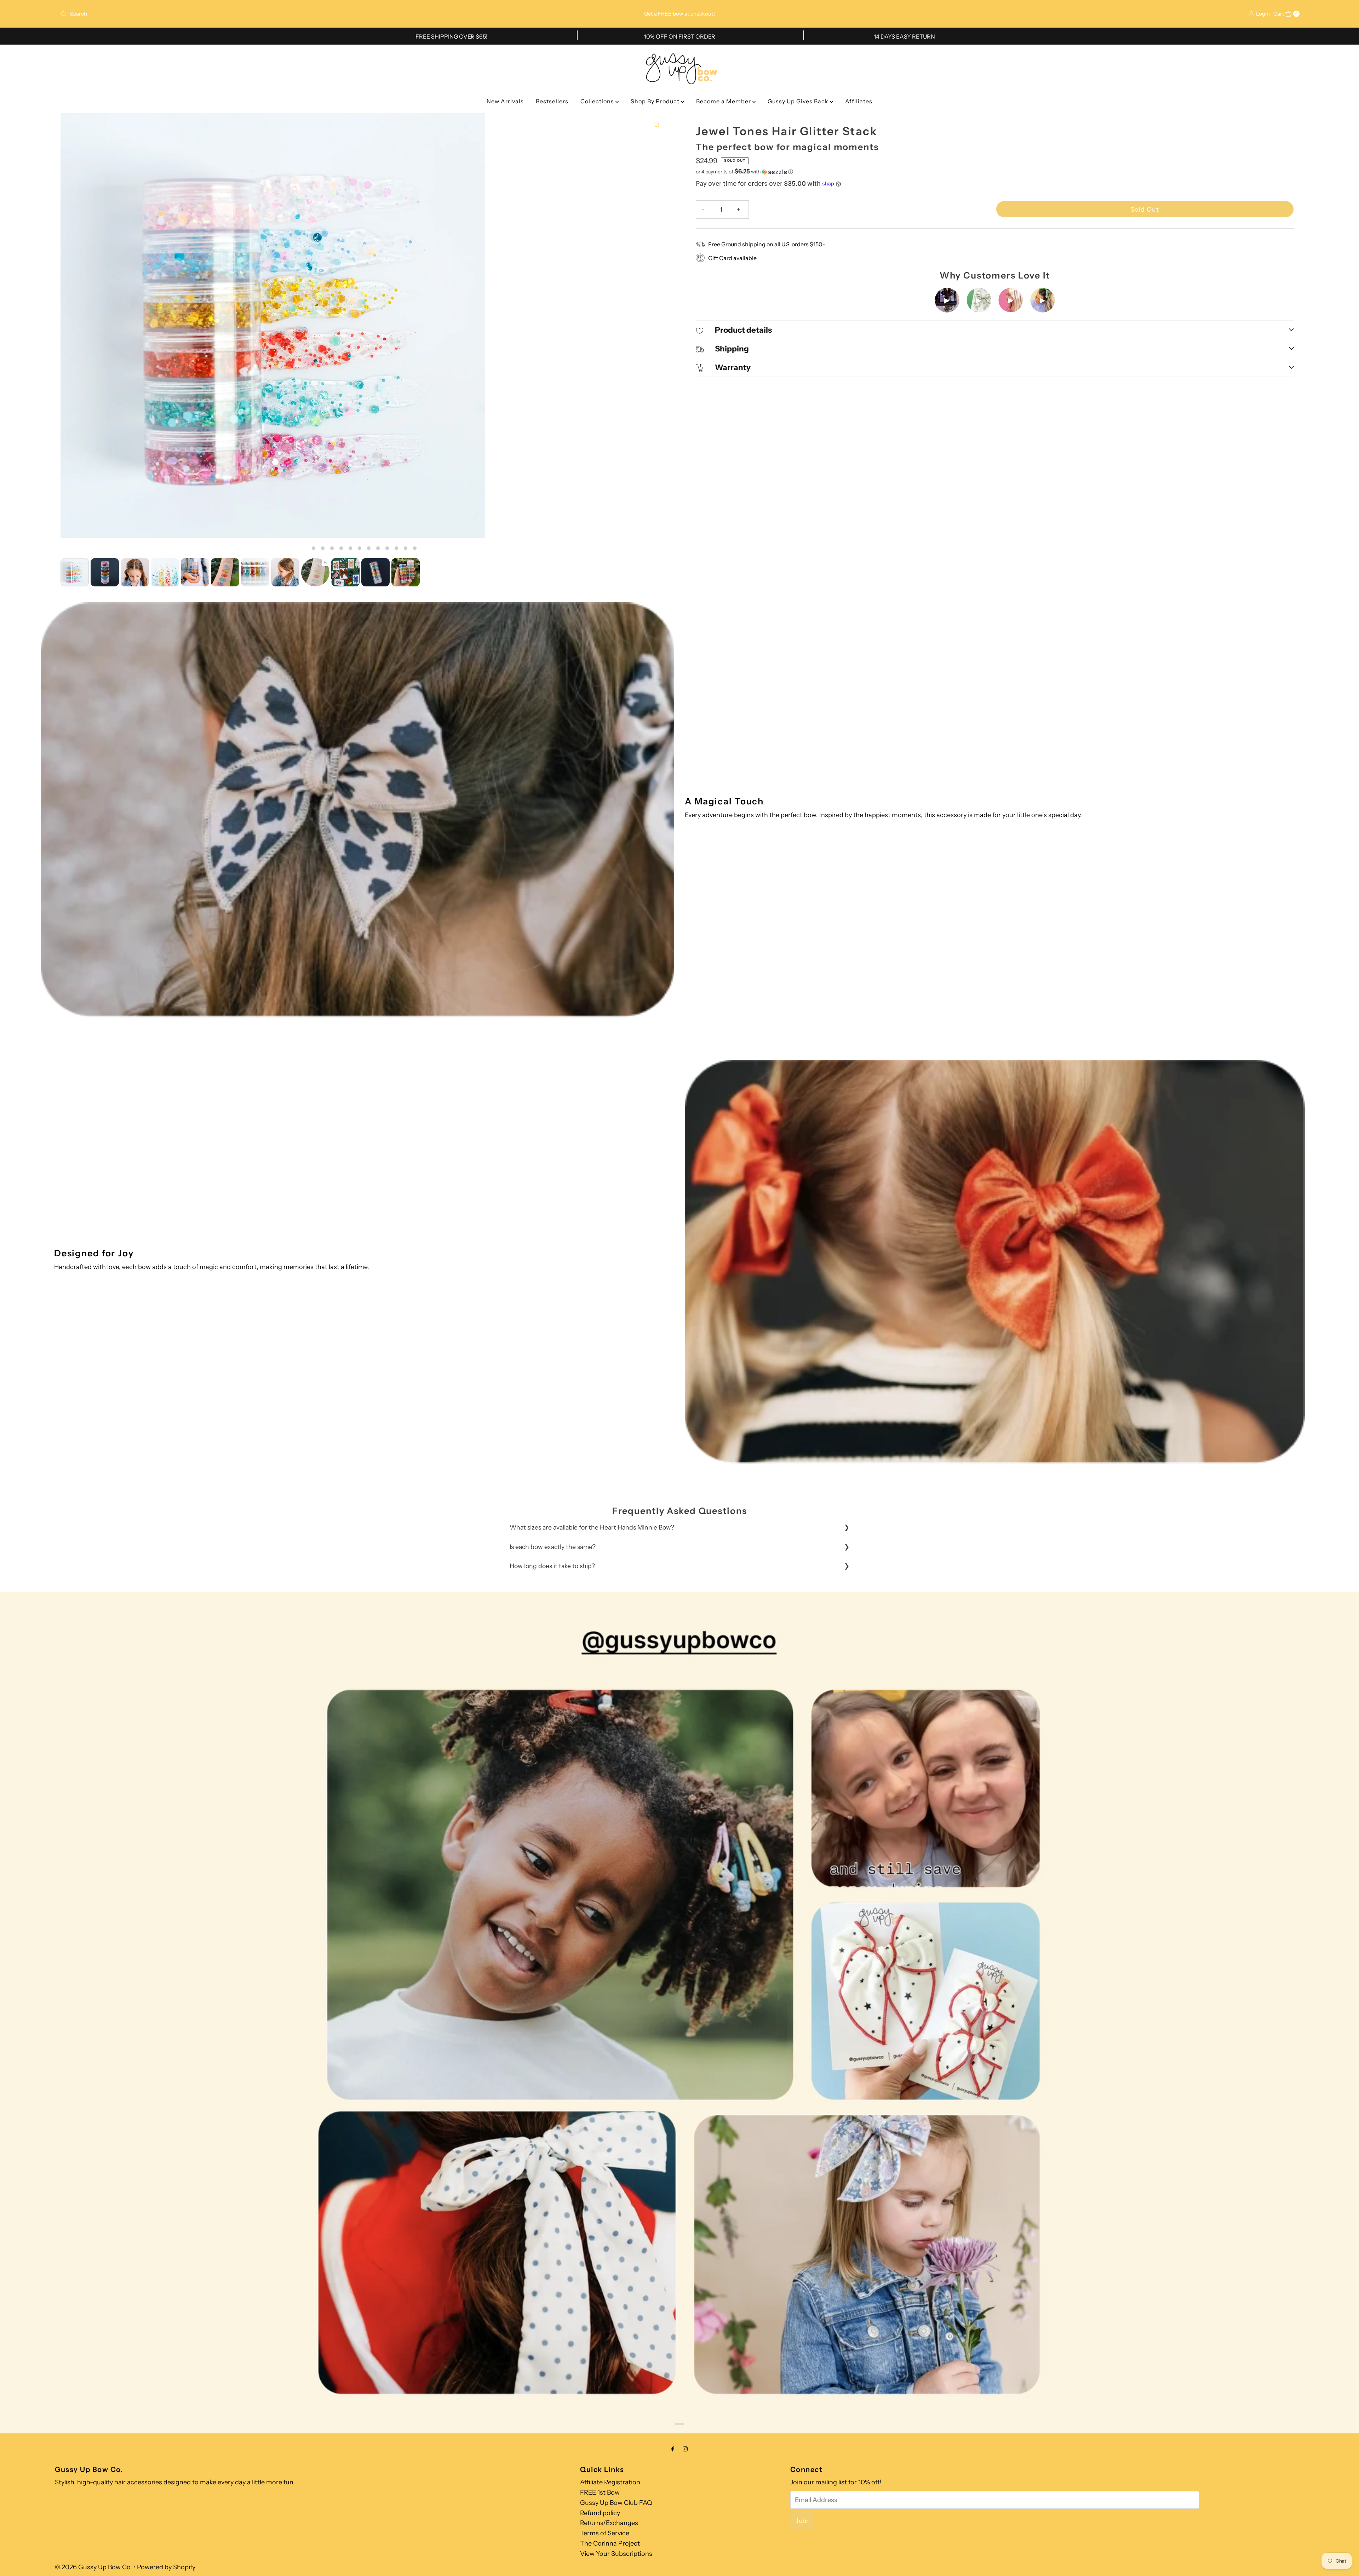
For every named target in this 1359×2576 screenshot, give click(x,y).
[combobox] (263, 14)
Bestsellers (552, 101)
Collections (598, 101)
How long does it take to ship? (552, 1566)
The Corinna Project (610, 2543)
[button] (995, 172)
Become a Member (724, 101)
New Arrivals (505, 101)
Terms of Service (605, 2533)
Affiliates (859, 101)
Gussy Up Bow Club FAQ (616, 2503)
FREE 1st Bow (600, 2492)
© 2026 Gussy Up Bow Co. (93, 2567)
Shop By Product (656, 101)
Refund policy (600, 2513)
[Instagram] (685, 2449)
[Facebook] (673, 2449)
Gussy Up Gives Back (799, 101)
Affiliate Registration (610, 2482)
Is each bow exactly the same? (553, 1547)
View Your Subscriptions (616, 2554)
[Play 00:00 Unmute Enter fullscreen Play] (364, 334)
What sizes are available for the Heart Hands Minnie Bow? (592, 1527)
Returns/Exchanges (609, 2523)
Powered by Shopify (166, 2567)
